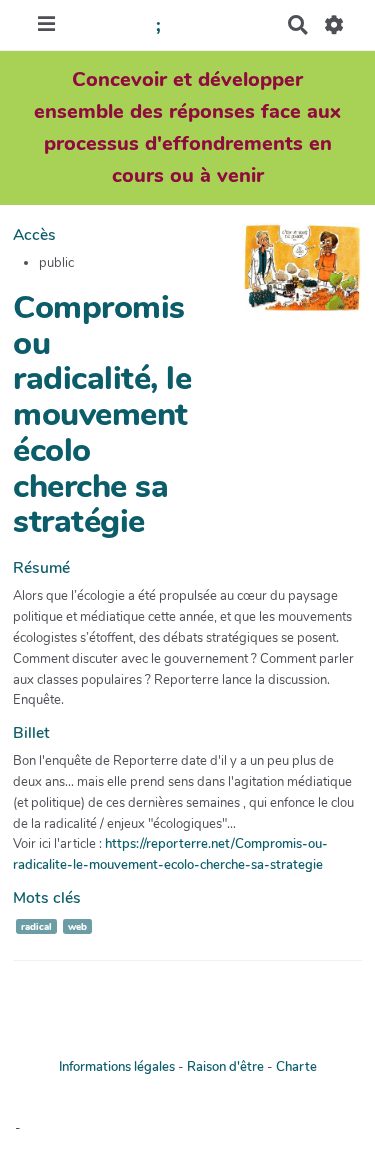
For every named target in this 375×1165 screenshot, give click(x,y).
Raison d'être (225, 1067)
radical (36, 926)
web (77, 926)
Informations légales (117, 1067)
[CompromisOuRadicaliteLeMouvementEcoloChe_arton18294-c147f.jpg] (292, 277)
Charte (296, 1067)
